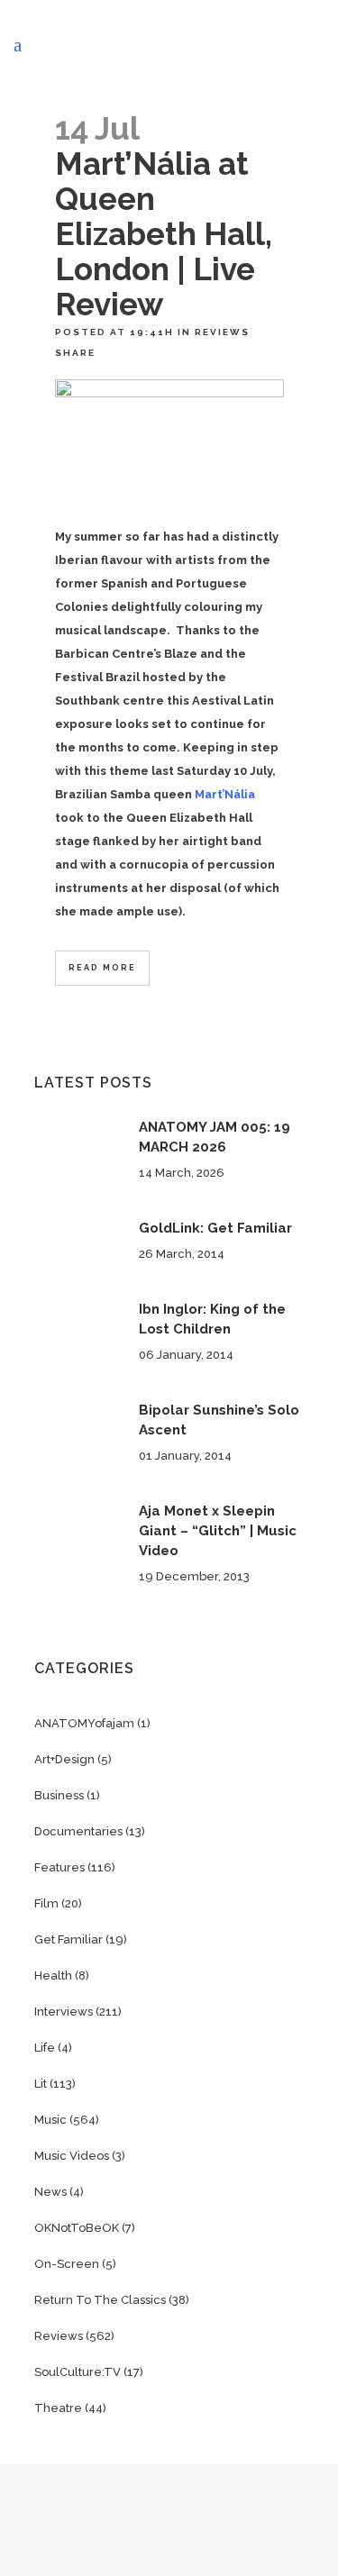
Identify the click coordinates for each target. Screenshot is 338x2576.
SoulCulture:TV (78, 2372)
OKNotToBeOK (77, 2228)
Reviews (222, 332)
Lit (41, 2084)
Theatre (58, 2408)
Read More (102, 968)
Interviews (64, 2012)
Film (46, 1903)
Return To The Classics (100, 2300)
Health (53, 1975)
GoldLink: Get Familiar (215, 1228)
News (50, 2192)
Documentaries (78, 1831)
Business (59, 1795)
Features (59, 1867)
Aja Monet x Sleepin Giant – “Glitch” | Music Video (218, 1531)
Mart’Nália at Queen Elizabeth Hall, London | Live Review (164, 234)
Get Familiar (69, 1939)
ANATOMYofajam (84, 1723)
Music (50, 2120)
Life (45, 2048)
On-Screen (67, 2264)
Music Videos (72, 2156)
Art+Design (64, 1759)
